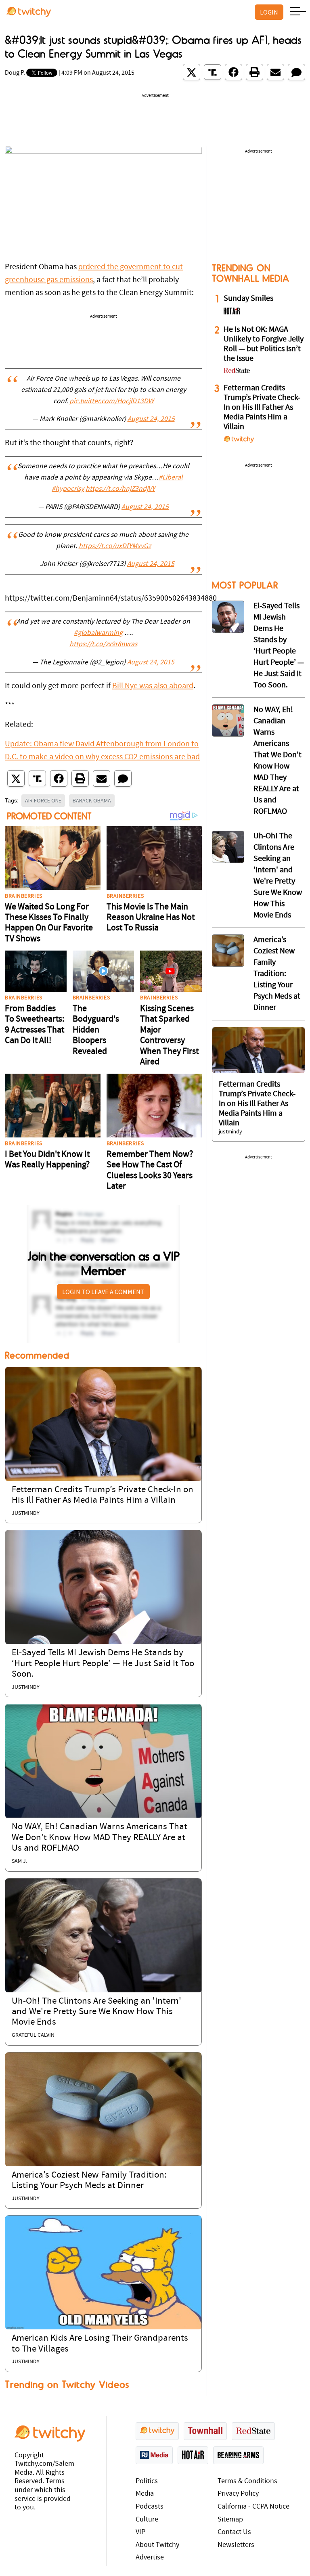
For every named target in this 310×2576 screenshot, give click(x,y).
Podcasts (150, 2507)
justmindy (26, 1513)
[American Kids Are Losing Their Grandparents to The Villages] (103, 2272)
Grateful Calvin (33, 2035)
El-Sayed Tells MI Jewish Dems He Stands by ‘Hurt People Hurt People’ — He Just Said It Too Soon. (103, 1664)
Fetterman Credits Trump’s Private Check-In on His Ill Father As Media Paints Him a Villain (262, 408)
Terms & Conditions (247, 2481)
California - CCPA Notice (253, 2507)
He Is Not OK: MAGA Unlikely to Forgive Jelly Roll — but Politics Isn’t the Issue (264, 344)
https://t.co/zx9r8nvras (103, 645)
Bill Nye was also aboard (153, 686)
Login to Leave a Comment (103, 1292)
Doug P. (15, 73)
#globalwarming (98, 633)
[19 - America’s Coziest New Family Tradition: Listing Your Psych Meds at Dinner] (228, 951)
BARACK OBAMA (92, 800)
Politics (147, 2481)
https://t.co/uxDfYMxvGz (115, 547)
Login (269, 12)
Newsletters (236, 2545)
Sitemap (230, 2520)
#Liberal (171, 478)
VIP (140, 2532)
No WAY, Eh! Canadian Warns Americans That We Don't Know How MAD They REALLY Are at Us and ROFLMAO (99, 1838)
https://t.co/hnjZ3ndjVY (120, 489)
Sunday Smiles (248, 299)
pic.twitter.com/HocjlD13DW (112, 402)
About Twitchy (157, 2545)
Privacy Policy (238, 2494)
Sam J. (19, 1861)
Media (145, 2494)
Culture (147, 2520)
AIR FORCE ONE (43, 800)
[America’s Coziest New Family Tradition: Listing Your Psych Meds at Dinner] (103, 2109)
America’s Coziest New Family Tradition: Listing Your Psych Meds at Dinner (277, 974)
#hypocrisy (68, 489)
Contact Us (234, 2532)
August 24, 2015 (151, 419)
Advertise (150, 2558)
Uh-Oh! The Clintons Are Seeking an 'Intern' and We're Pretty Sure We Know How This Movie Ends (96, 2012)
